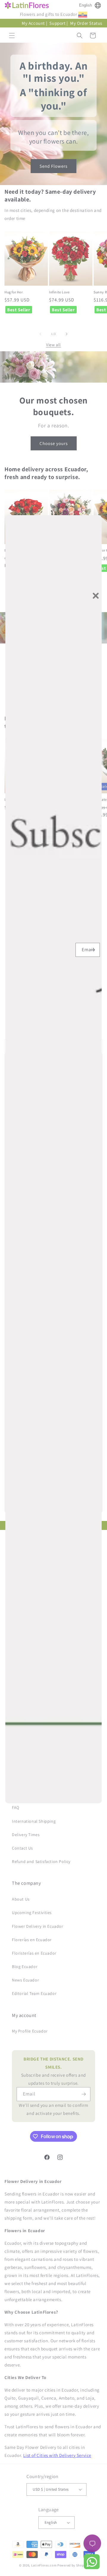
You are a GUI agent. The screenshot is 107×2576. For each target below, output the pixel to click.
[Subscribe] (93, 950)
